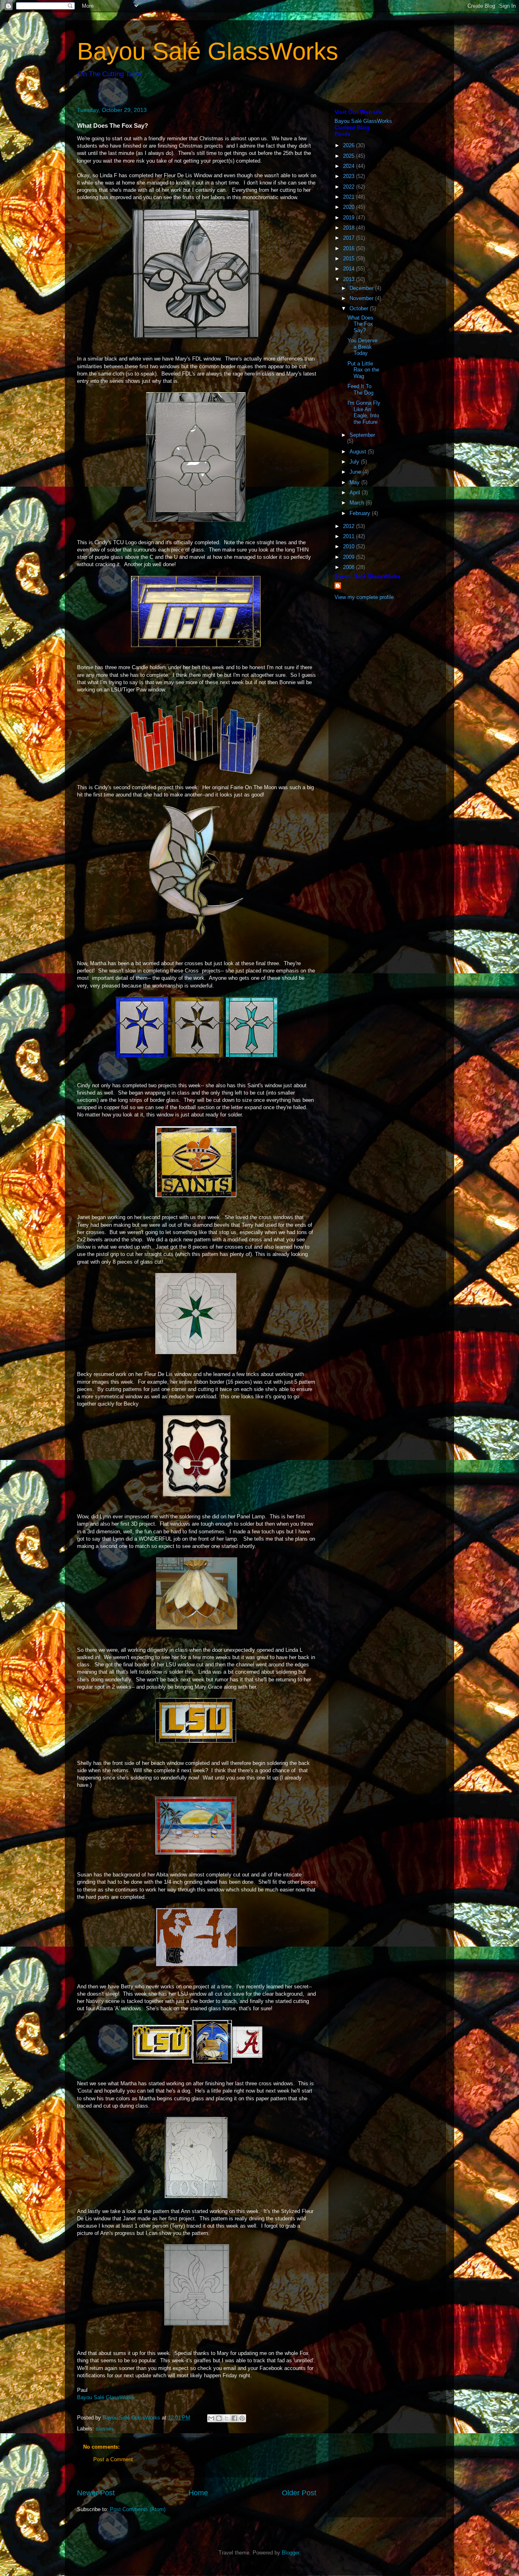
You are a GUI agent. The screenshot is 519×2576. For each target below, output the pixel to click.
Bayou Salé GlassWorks (208, 51)
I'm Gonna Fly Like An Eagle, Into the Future (364, 412)
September (362, 435)
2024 (350, 166)
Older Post (299, 2493)
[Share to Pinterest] (242, 2418)
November (362, 298)
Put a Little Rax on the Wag (363, 370)
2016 (350, 248)
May (355, 482)
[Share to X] (227, 2418)
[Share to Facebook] (234, 2418)
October (360, 308)
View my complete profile (364, 597)
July (355, 462)
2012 (350, 526)
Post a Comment (113, 2459)
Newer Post (96, 2493)
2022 (350, 187)
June (356, 472)
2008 (350, 567)
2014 (350, 269)
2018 (350, 228)
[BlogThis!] (219, 2418)
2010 (350, 546)
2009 (350, 557)
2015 (350, 259)
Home (198, 2493)
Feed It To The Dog (360, 390)
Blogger (291, 2553)
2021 (350, 197)
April (356, 493)
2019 (350, 218)
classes (105, 2429)
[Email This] (211, 2418)
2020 (350, 207)
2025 (350, 156)
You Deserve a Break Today (362, 347)
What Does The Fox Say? (360, 324)
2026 (350, 145)
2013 (350, 279)
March (358, 503)
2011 (350, 536)
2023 (350, 176)
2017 (350, 238)
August (359, 452)
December (362, 288)
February (361, 513)
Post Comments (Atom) (138, 2509)
